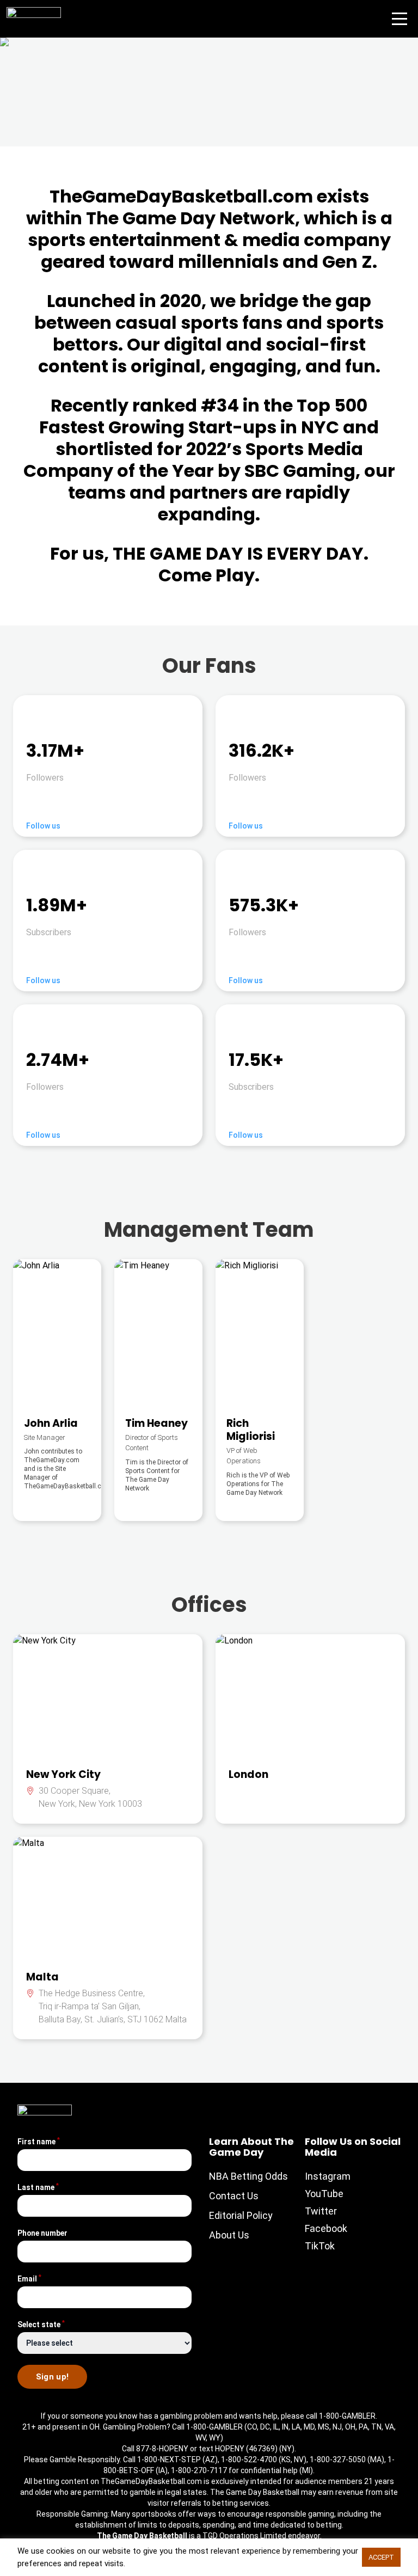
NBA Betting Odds (248, 2176)
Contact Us (234, 2196)
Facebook (326, 2228)
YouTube (324, 2194)
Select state (41, 2324)
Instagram (328, 2176)
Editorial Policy (241, 2215)
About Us (229, 2235)
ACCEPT (381, 2557)
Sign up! (53, 2377)
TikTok (320, 2246)
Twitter (321, 2211)
